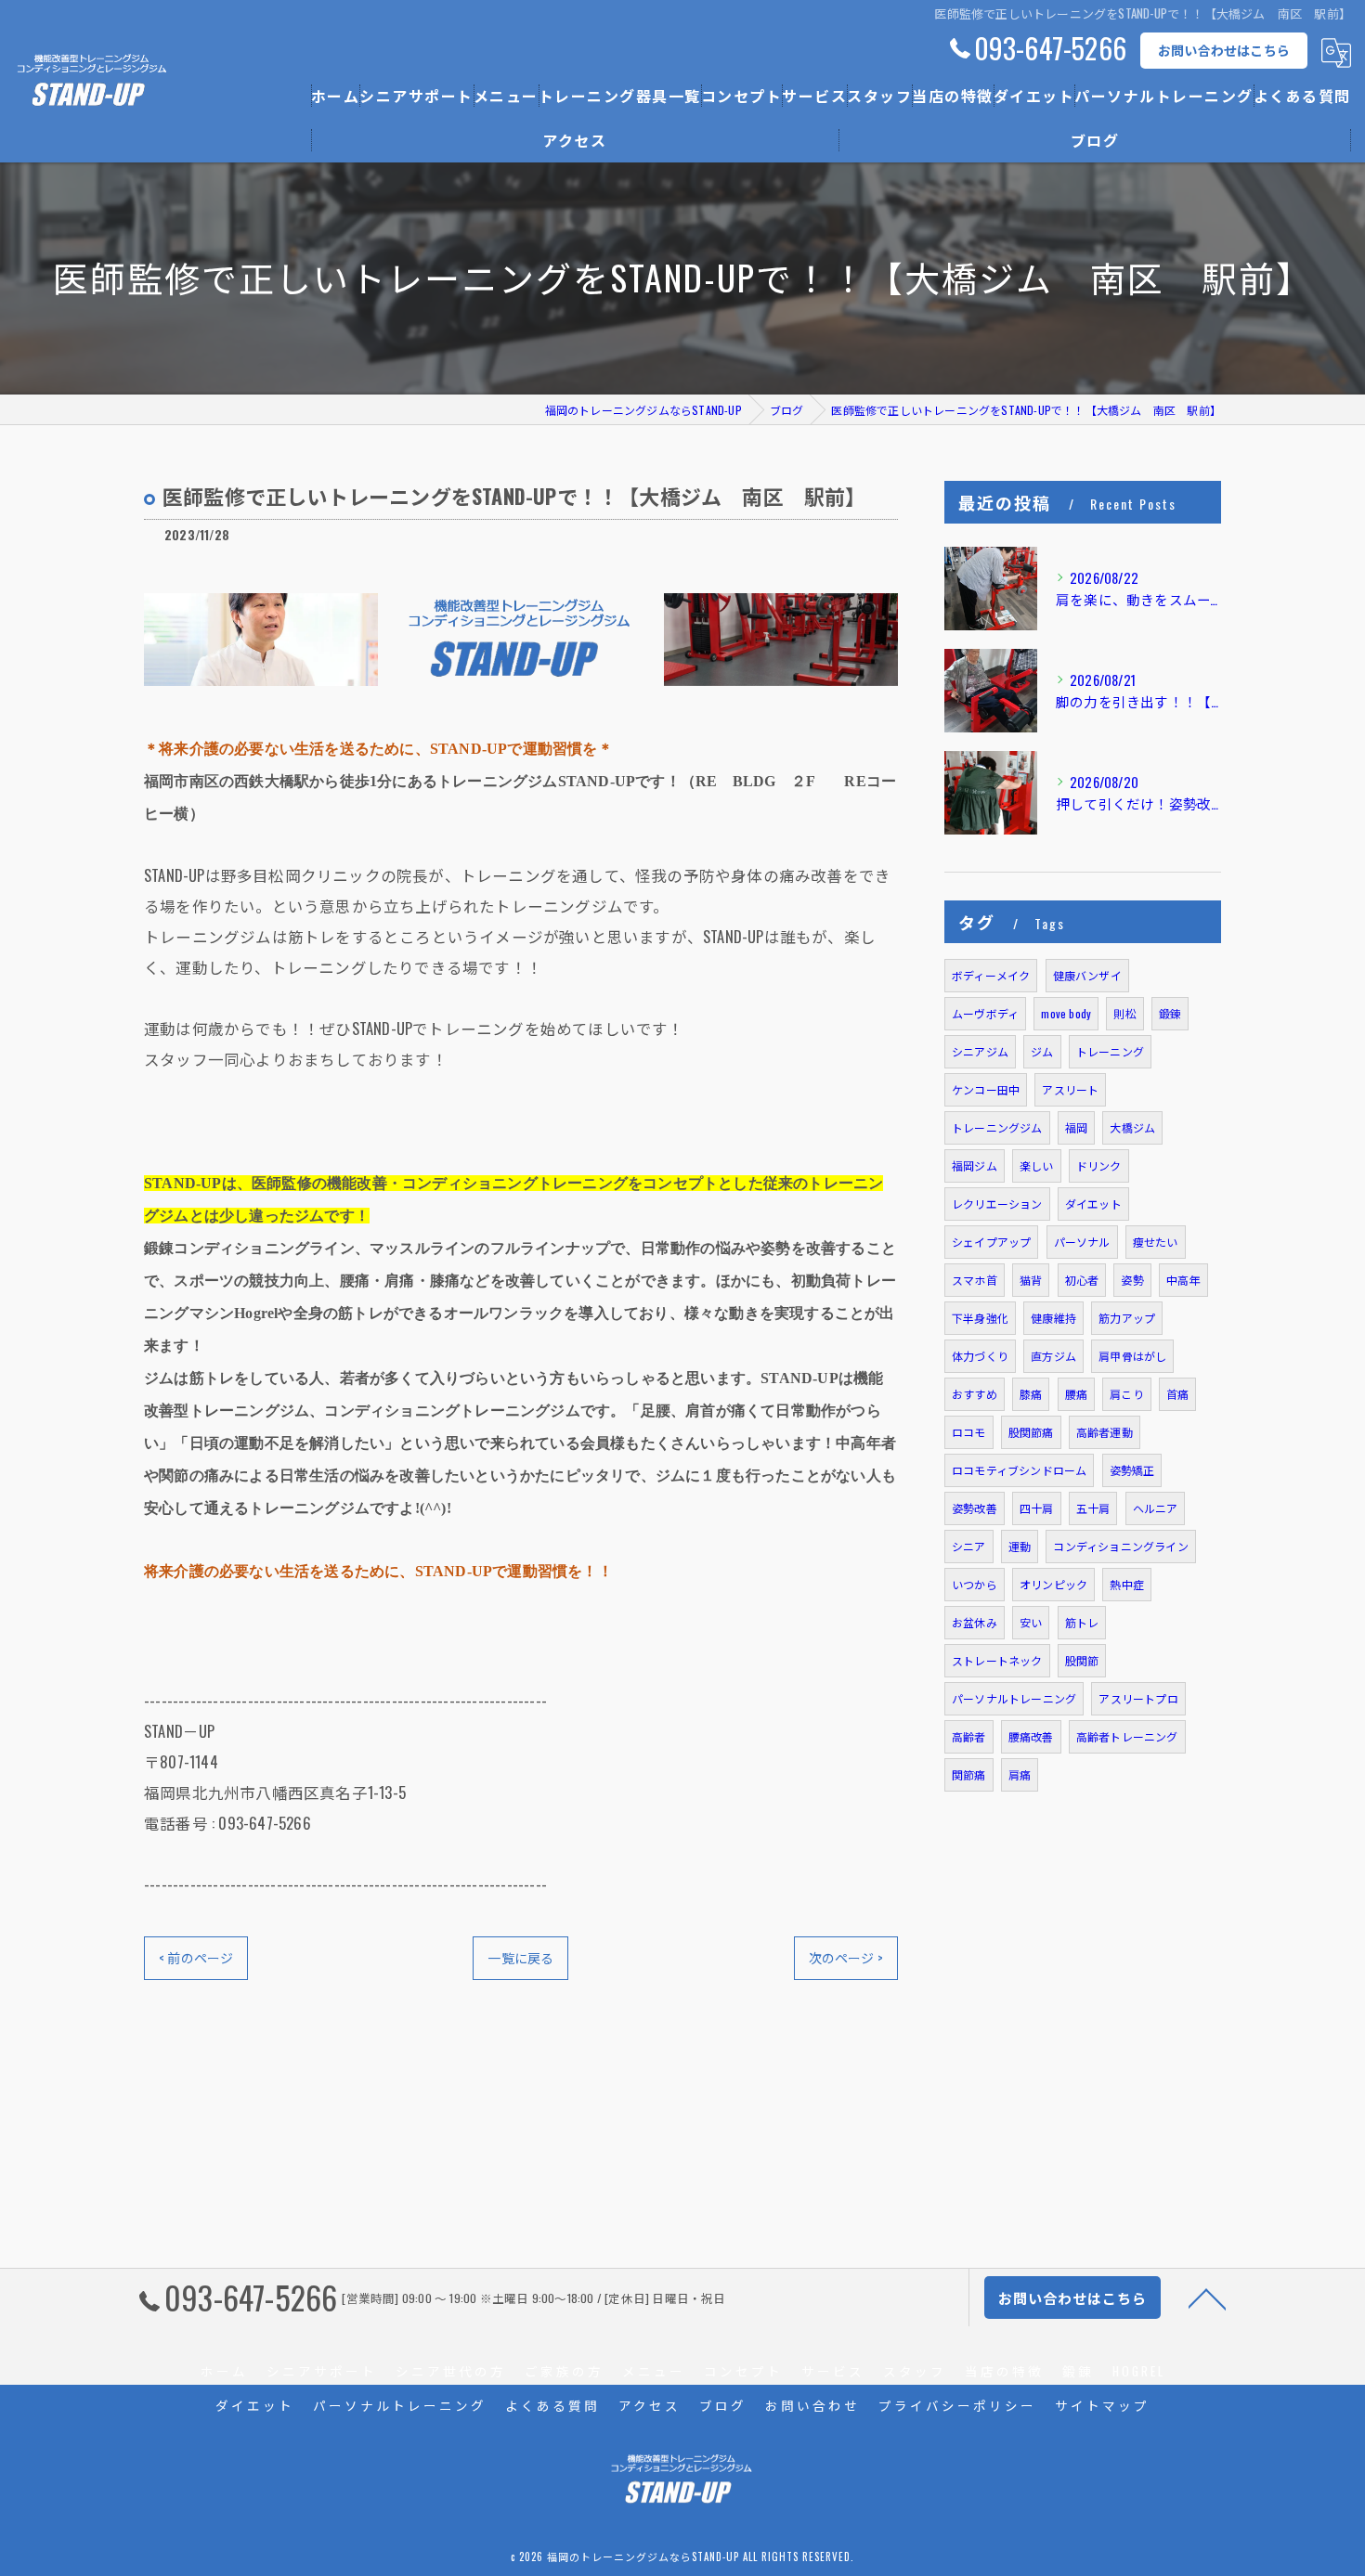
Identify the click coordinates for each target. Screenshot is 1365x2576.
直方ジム (1053, 1356)
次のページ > (846, 1957)
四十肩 (1037, 1508)
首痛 (1177, 1394)
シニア (969, 1546)
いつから (975, 1584)
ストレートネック (997, 1660)
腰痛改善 (1031, 1736)
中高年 (1183, 1280)
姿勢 (1132, 1280)
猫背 (1031, 1280)
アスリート (1070, 1089)
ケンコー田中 (986, 1089)
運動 (1020, 1546)
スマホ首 (975, 1280)
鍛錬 (1170, 1013)
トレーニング (1110, 1051)
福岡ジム (975, 1165)
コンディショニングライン (1120, 1546)
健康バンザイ (1087, 975)
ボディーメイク (991, 975)
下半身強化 (980, 1318)
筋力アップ (1127, 1318)
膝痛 (1031, 1394)
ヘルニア (1156, 1508)
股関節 (1082, 1660)
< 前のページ (196, 1957)
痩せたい (1156, 1242)
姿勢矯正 (1132, 1470)
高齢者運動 (1105, 1432)
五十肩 (1093, 1508)
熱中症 (1127, 1584)
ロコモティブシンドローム (1019, 1470)
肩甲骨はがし (1132, 1356)
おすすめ (975, 1394)
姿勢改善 (975, 1508)
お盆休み (975, 1622)
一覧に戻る (520, 1957)
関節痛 (969, 1774)
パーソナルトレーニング (1014, 1698)
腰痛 (1076, 1394)
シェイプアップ (991, 1242)
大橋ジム (1132, 1127)
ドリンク (1099, 1165)
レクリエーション (997, 1204)
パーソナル (1082, 1242)
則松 (1124, 1013)
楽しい (1037, 1165)
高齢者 (969, 1736)
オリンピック (1053, 1584)
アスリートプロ (1138, 1698)
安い (1031, 1622)
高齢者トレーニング (1127, 1736)
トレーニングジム (997, 1127)
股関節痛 (1031, 1432)
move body (1066, 1013)
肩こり (1127, 1394)
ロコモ (969, 1432)
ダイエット (1093, 1204)
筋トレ (1082, 1622)
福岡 (1076, 1127)
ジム (1042, 1051)
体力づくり (980, 1356)
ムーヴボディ (985, 1013)
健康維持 (1053, 1318)
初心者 (1082, 1280)
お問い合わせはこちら (1224, 50)
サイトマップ (1102, 2405)
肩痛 (1020, 1774)
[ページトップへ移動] (1207, 2298)
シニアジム (980, 1051)
